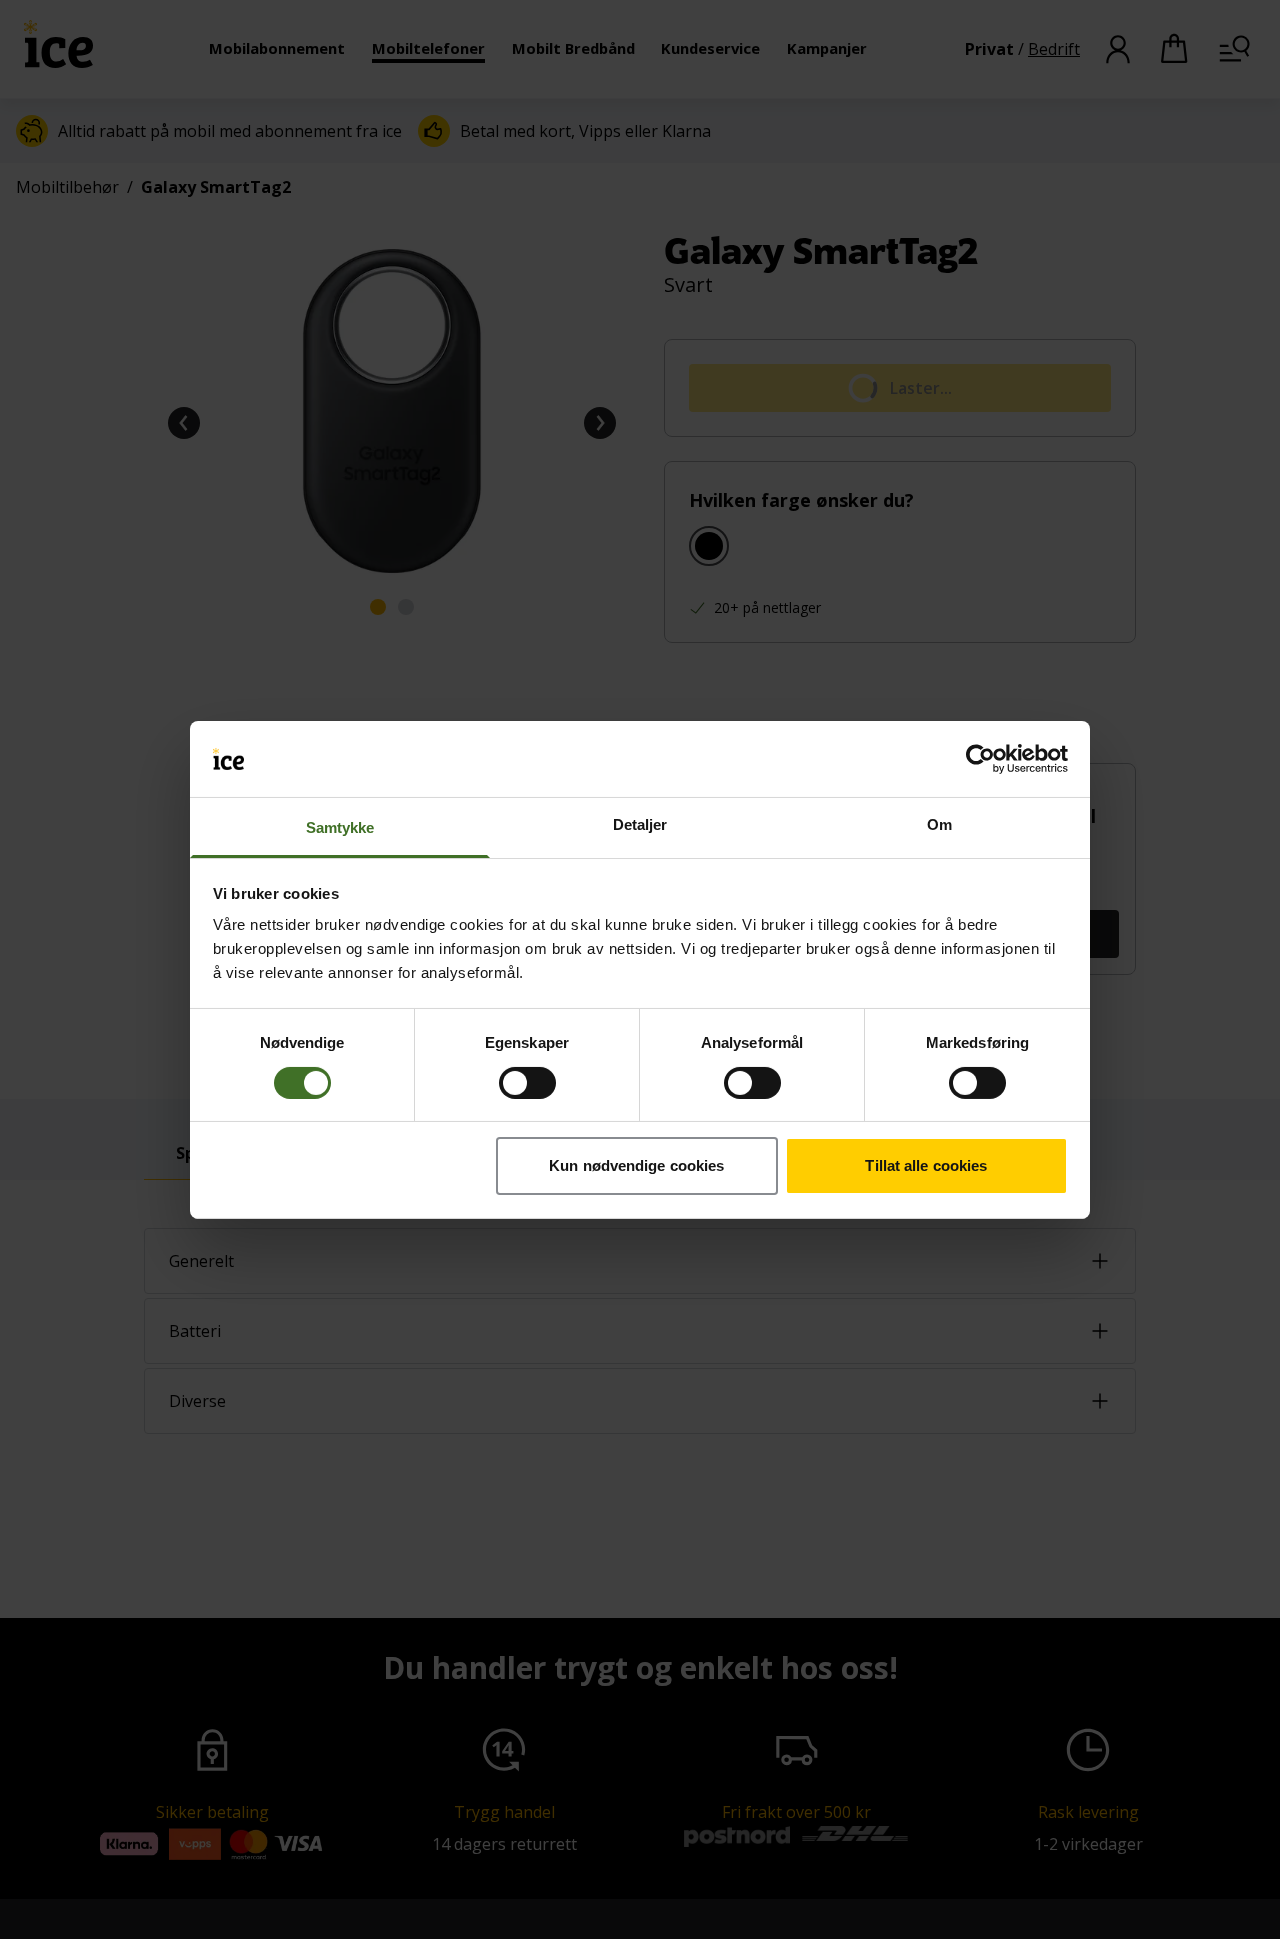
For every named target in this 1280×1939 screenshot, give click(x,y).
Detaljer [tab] (640, 824)
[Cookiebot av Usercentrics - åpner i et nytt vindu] (980, 759)
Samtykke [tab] (340, 827)
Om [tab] (939, 824)
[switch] (527, 1083)
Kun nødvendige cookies (636, 1165)
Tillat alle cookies (926, 1165)
